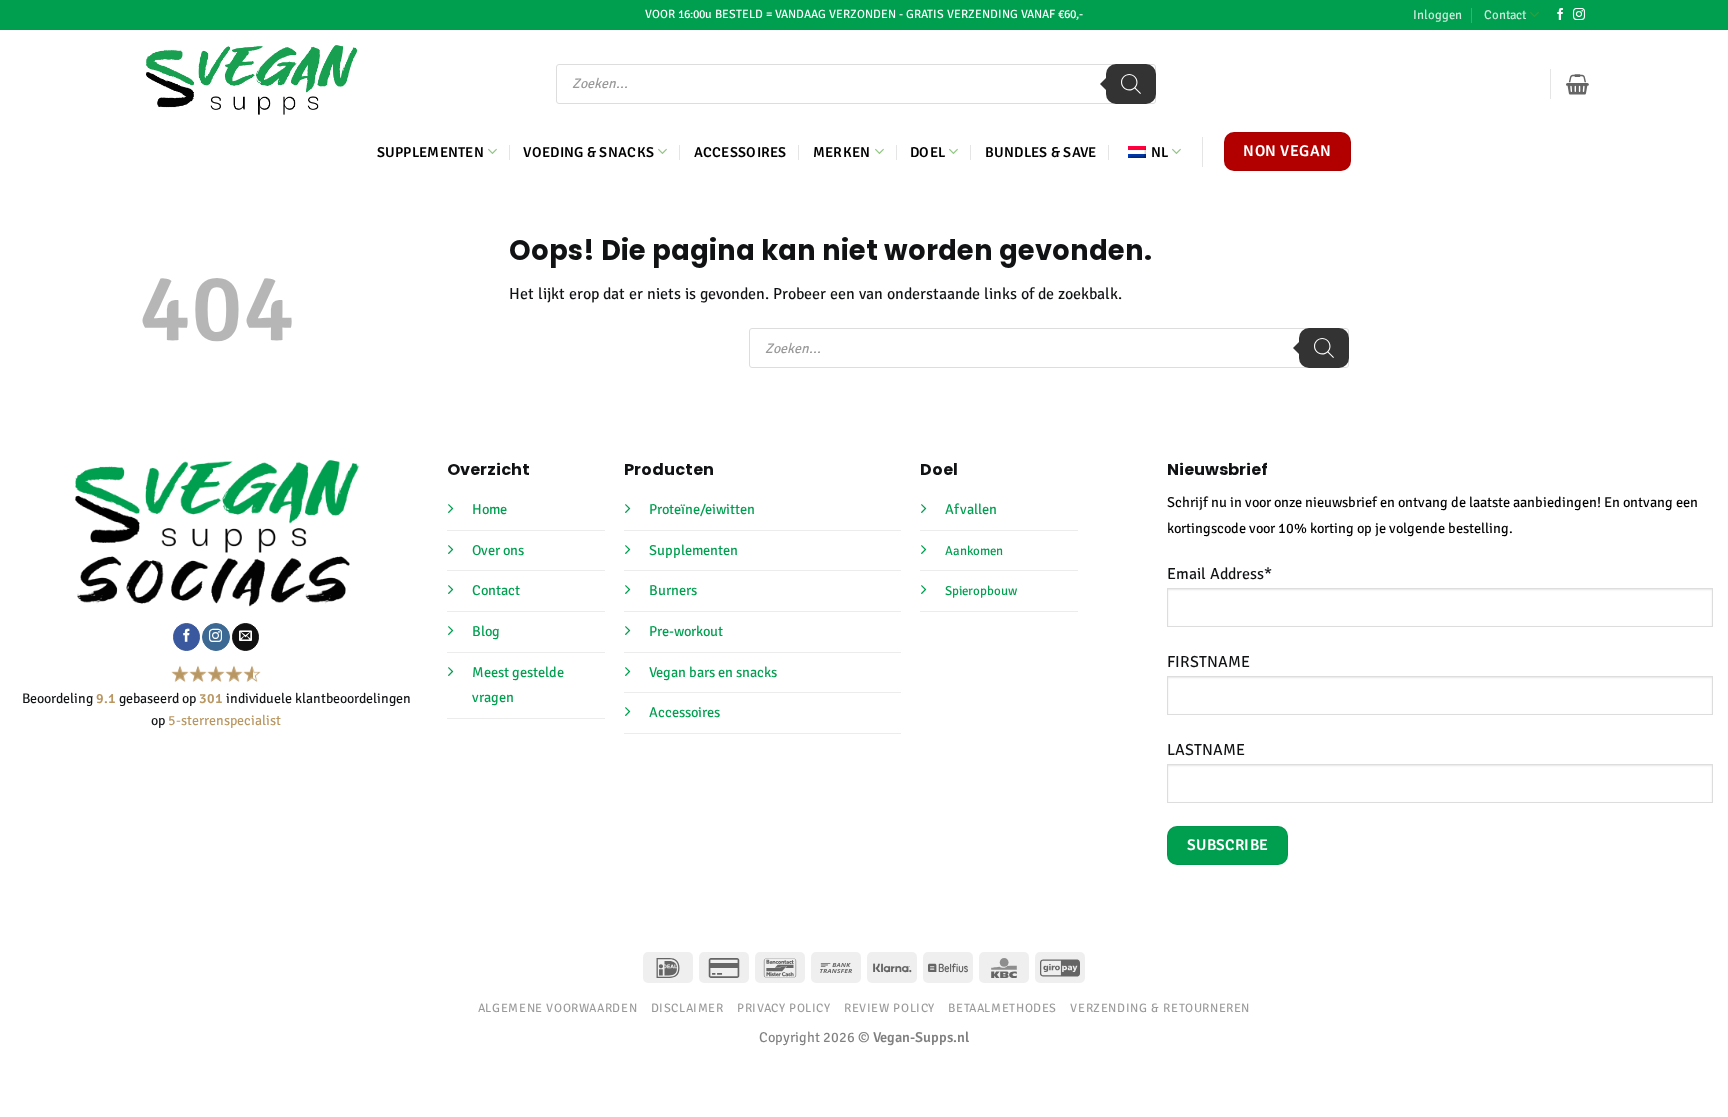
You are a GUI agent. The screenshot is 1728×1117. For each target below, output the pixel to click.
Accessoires (740, 152)
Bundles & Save (1041, 152)
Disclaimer (687, 1008)
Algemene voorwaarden (557, 1008)
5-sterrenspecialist (224, 720)
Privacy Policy (784, 1008)
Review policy (889, 1008)
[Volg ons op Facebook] (1560, 15)
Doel (927, 152)
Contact (1505, 15)
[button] (1437, 15)
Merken (842, 152)
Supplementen (430, 152)
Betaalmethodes (1002, 1008)
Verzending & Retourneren (1160, 1008)
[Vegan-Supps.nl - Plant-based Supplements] (251, 80)
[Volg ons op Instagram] (1579, 15)
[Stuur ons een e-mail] (245, 637)
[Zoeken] (1131, 84)
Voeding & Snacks (588, 152)
